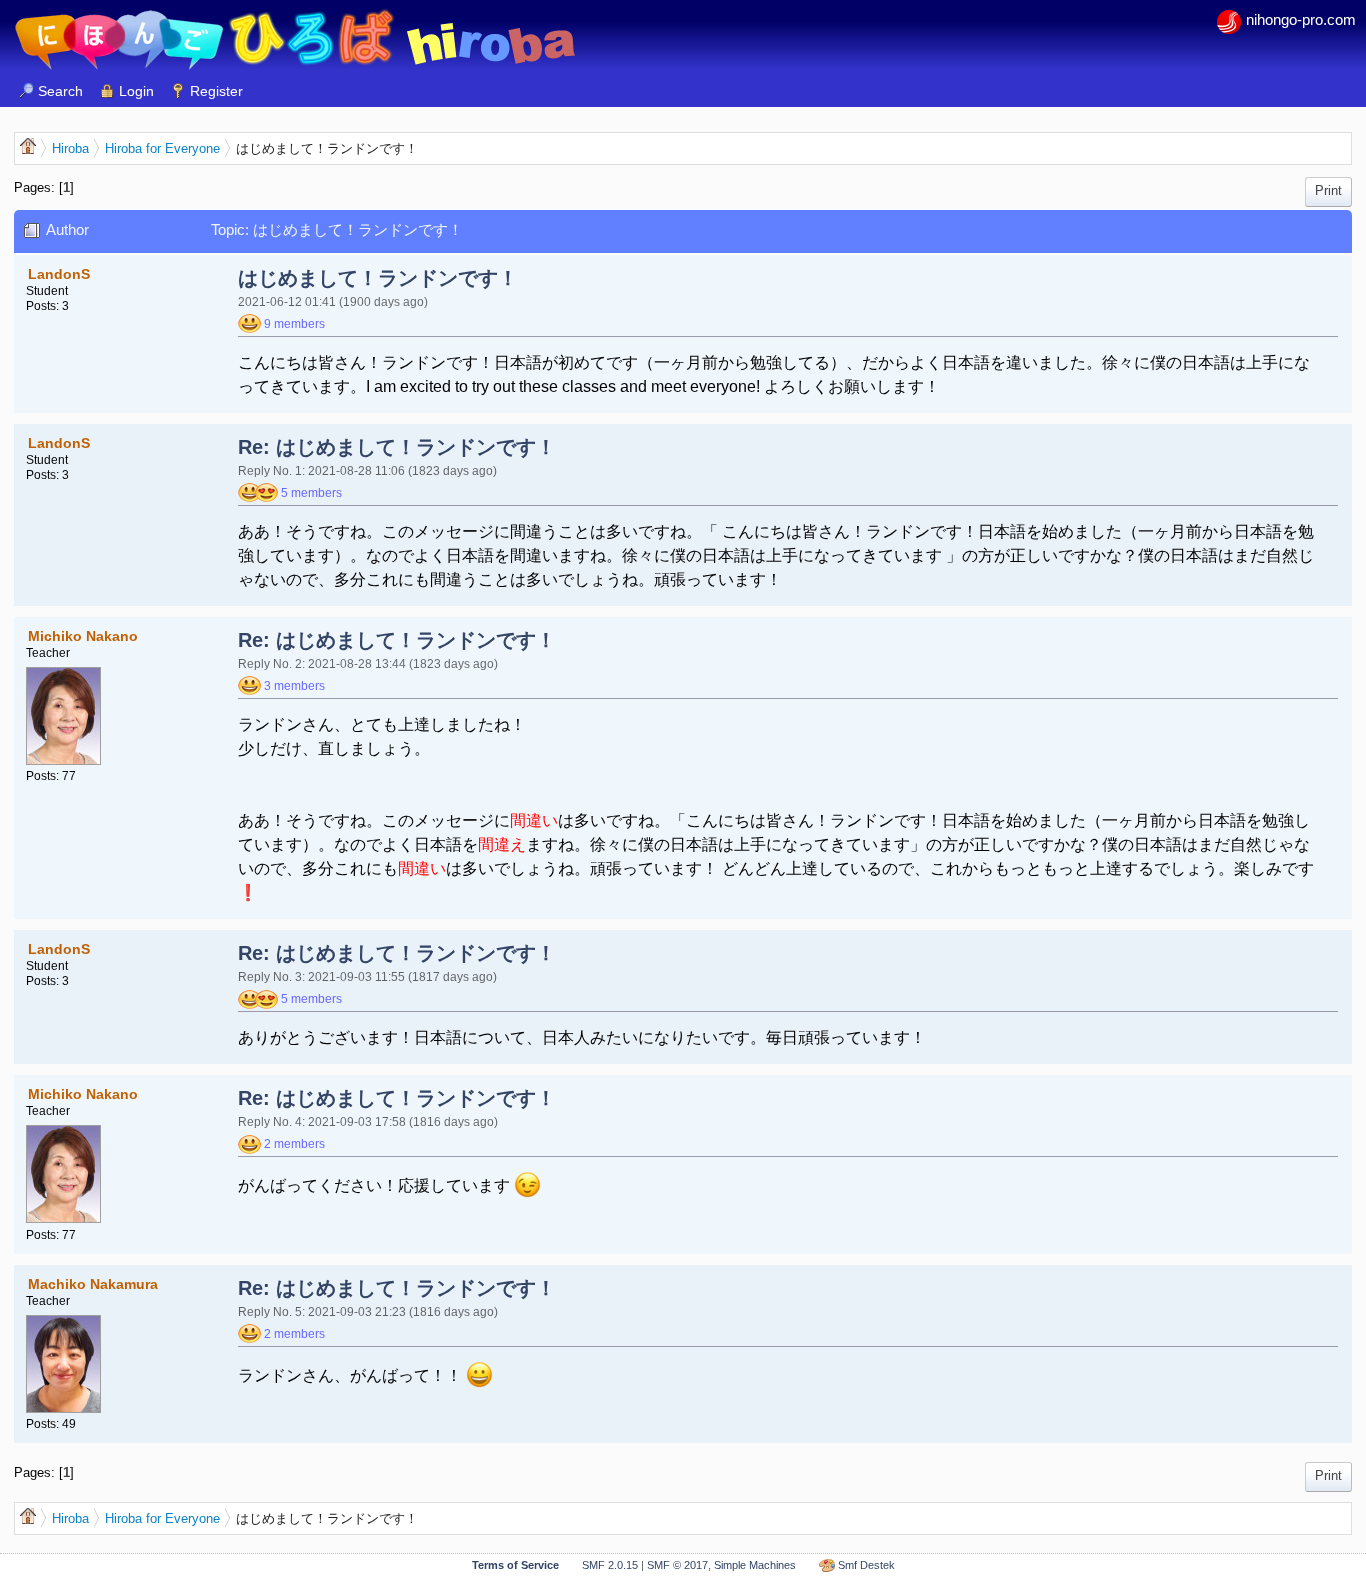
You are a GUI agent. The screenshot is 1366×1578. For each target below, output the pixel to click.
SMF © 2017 (677, 1565)
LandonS (59, 274)
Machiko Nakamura (93, 1284)
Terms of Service (515, 1565)
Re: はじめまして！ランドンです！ (397, 447)
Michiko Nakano (83, 636)
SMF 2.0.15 (610, 1565)
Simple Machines (755, 1565)
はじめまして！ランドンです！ (378, 278)
